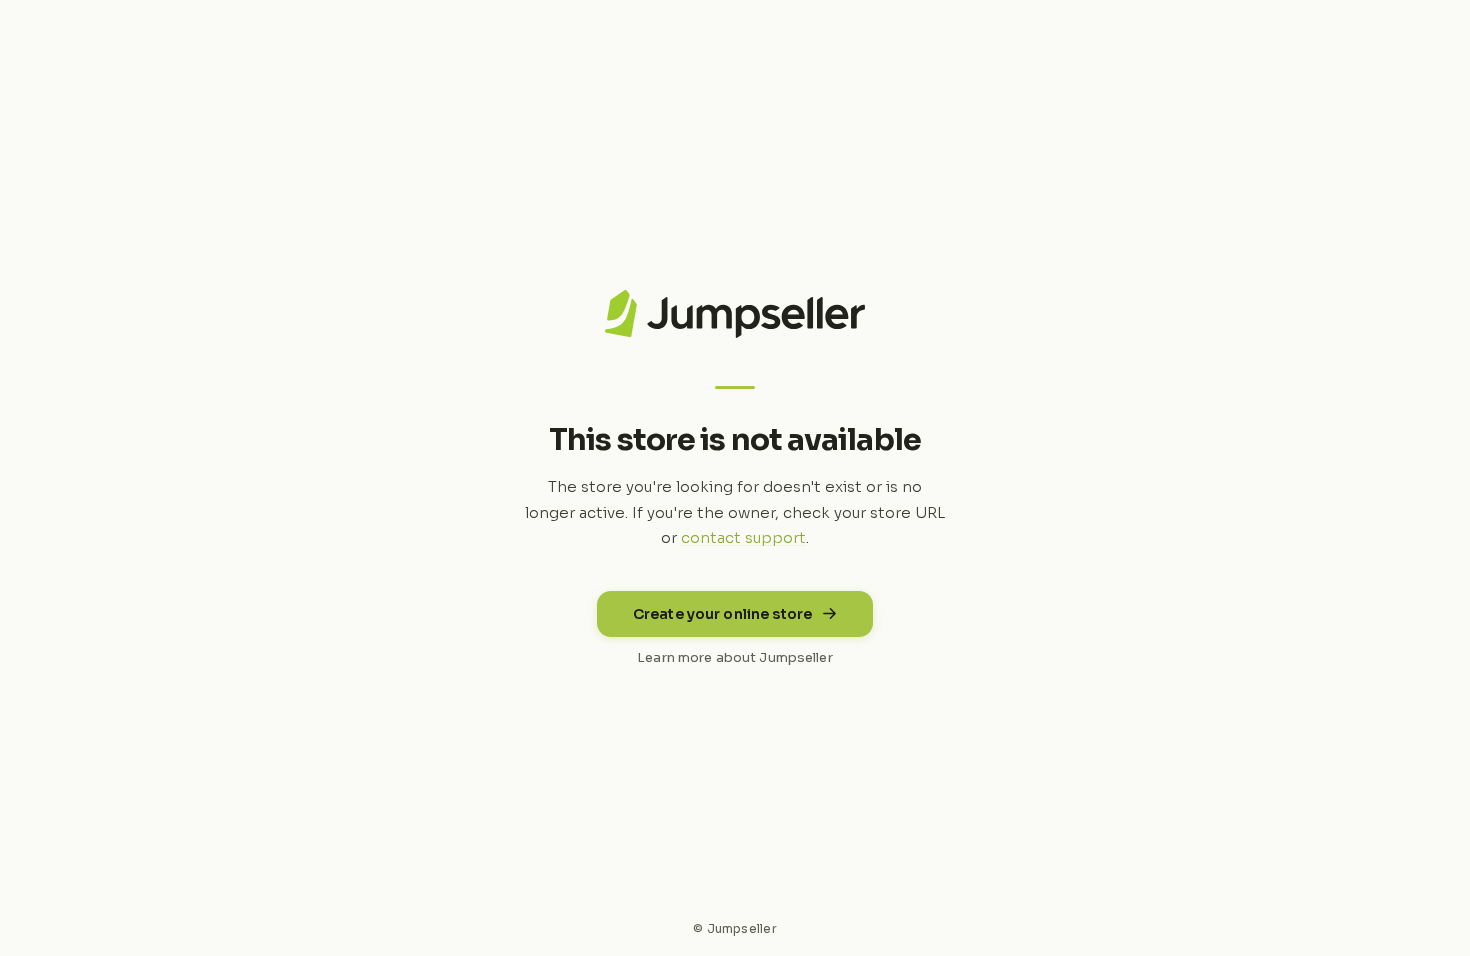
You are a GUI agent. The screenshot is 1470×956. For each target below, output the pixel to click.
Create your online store (722, 614)
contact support (743, 537)
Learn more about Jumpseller (735, 657)
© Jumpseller (735, 928)
